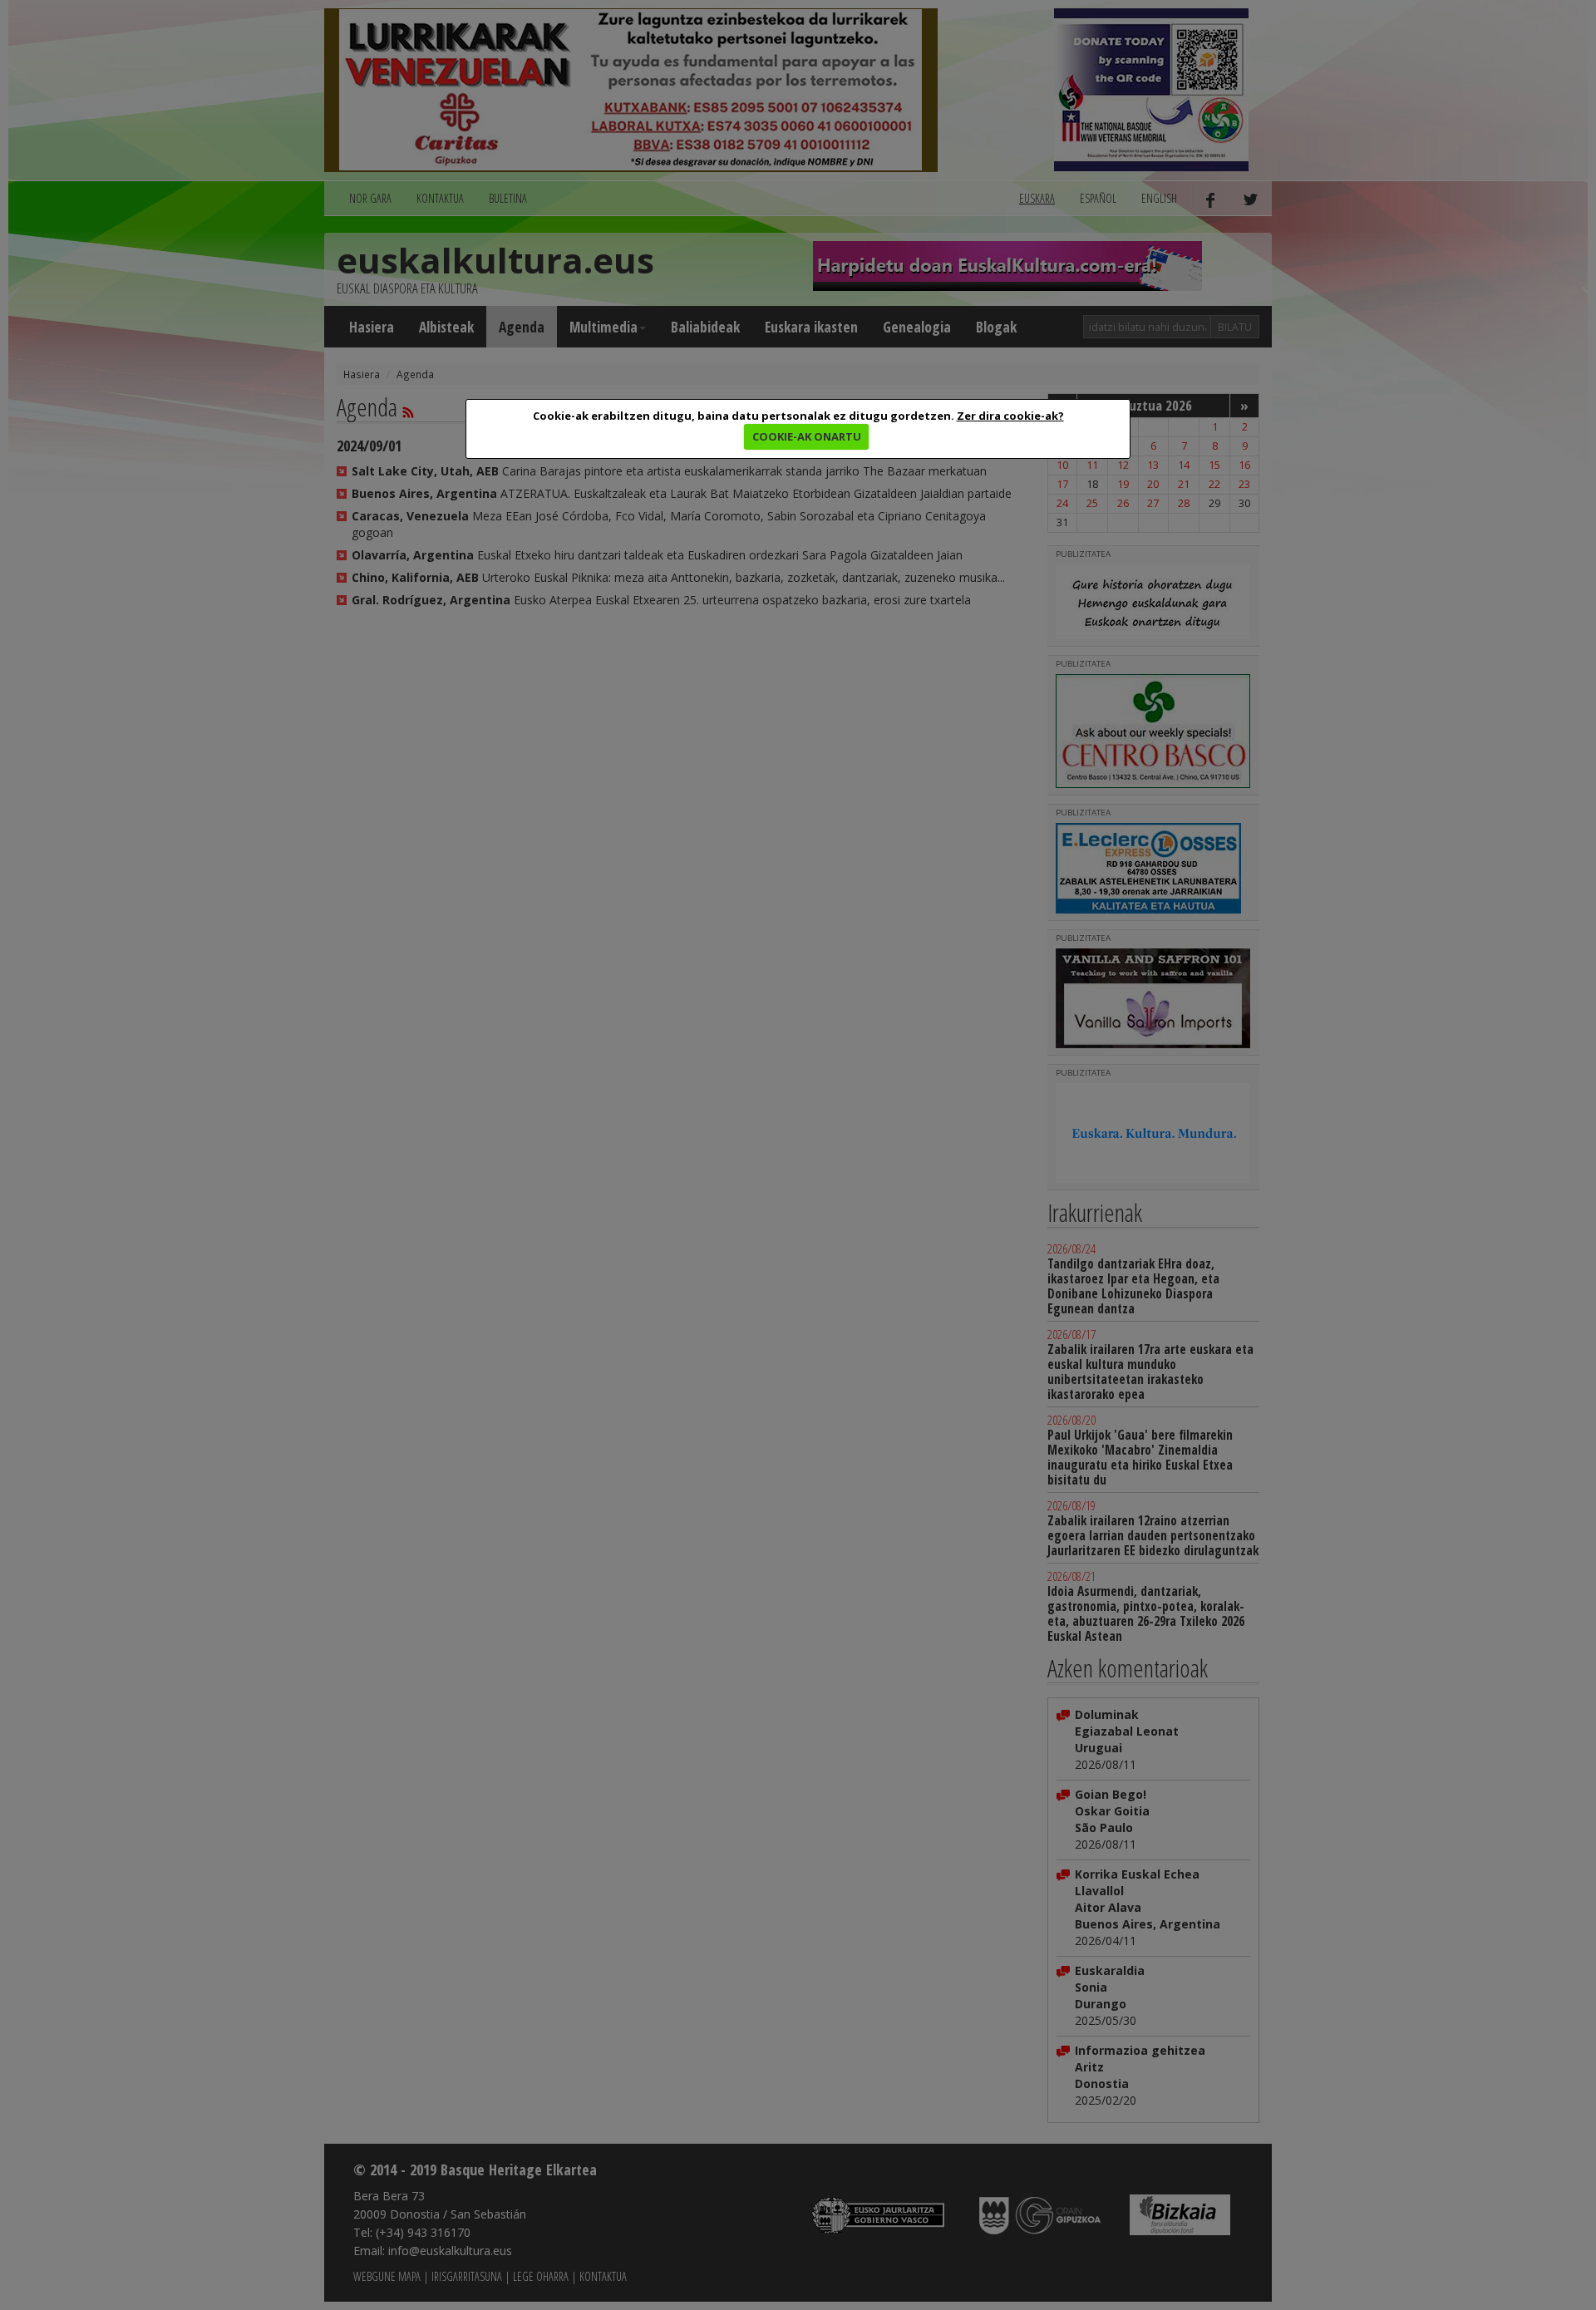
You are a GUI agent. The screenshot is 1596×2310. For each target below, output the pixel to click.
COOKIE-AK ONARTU (807, 436)
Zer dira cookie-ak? (1010, 416)
